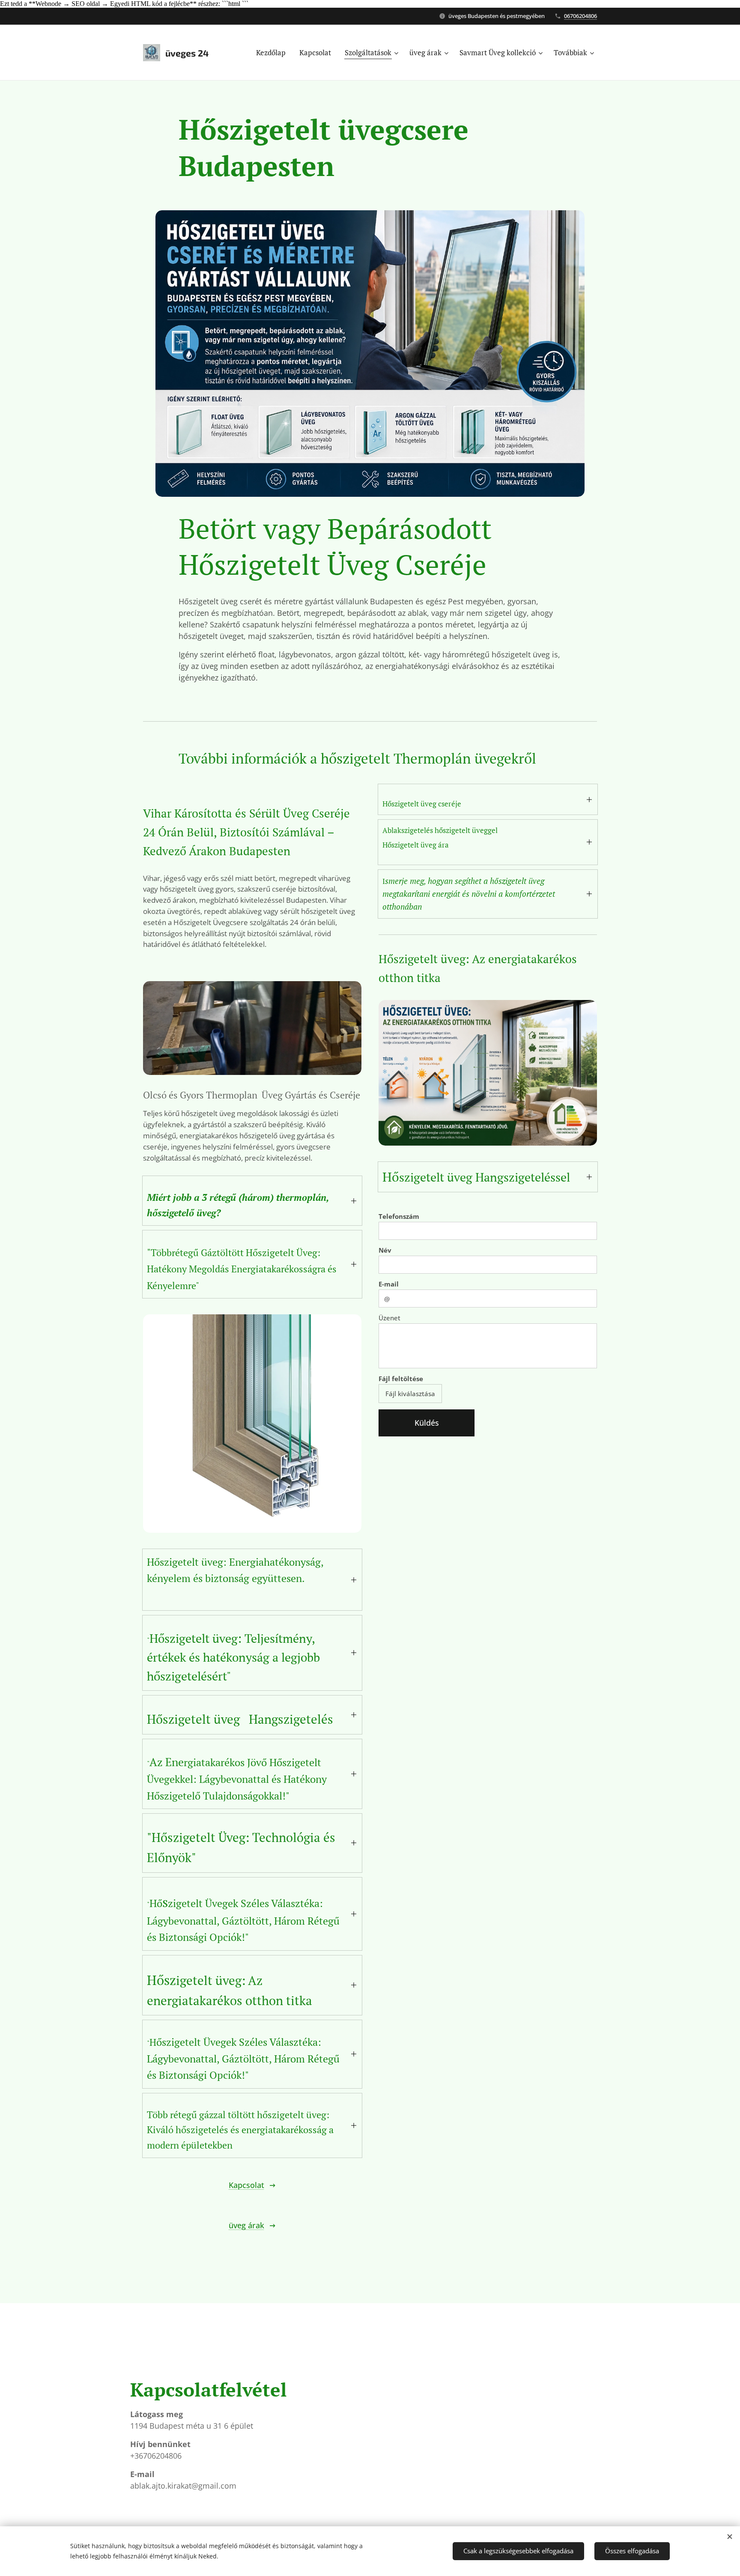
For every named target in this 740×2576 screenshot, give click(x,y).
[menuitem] (273, 53)
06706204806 (580, 16)
